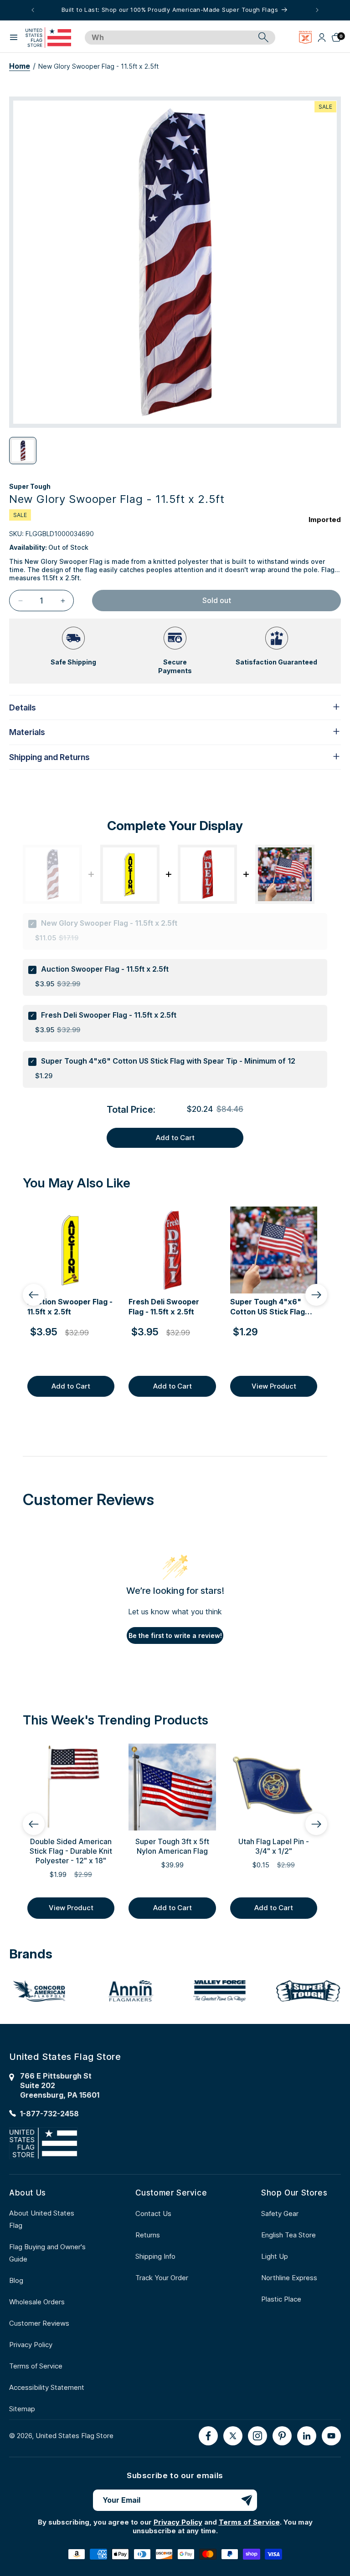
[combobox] (170, 38)
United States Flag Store (75, 2436)
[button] (14, 37)
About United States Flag (42, 2219)
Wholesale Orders (37, 2302)
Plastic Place (281, 2299)
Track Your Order (162, 2278)
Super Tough (30, 486)
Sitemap (22, 2409)
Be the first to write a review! (175, 1635)
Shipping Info (155, 2256)
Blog (16, 2280)
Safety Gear (280, 2213)
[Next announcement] (317, 10)
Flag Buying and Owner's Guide (47, 2253)
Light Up (275, 2256)
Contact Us (153, 2213)
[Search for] (263, 37)
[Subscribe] (247, 2500)
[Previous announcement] (33, 10)
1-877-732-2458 (49, 2114)
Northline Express (289, 2278)
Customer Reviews (39, 2323)
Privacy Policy (31, 2345)
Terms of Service (36, 2366)
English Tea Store (288, 2235)
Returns (148, 2235)
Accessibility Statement (47, 2387)
